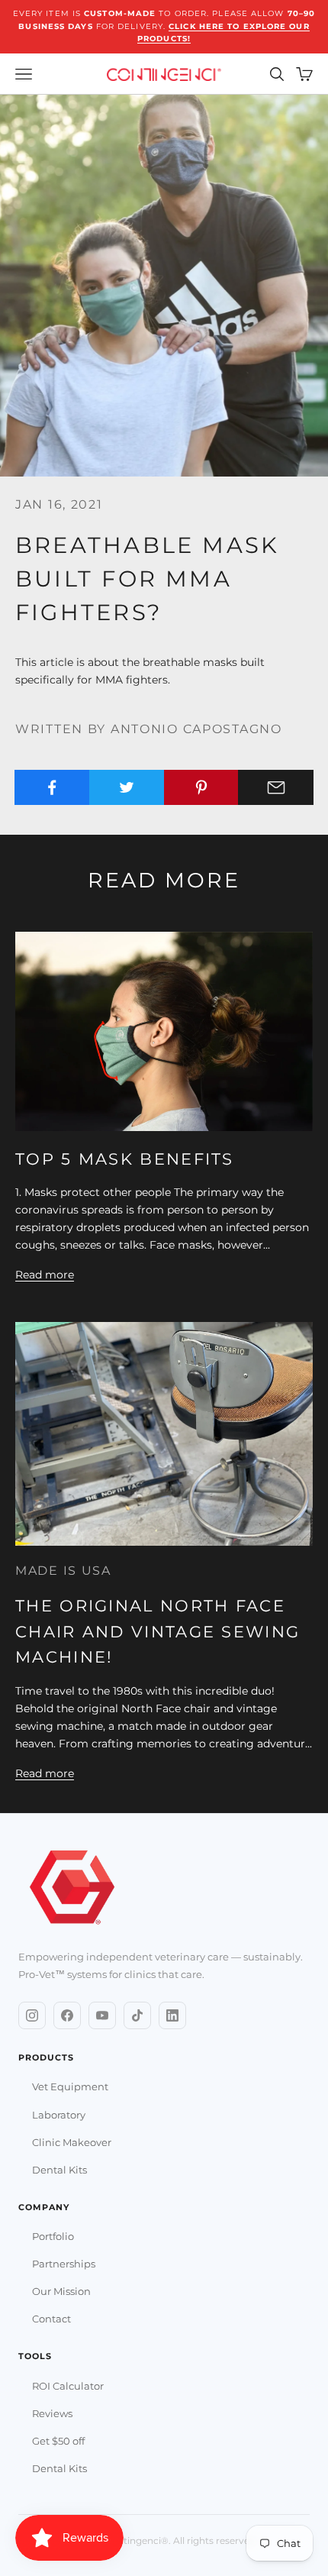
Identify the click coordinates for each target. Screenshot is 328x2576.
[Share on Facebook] (52, 787)
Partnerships (64, 2264)
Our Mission (61, 2291)
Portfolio (53, 2236)
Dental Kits (59, 2170)
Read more (45, 1275)
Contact (51, 2319)
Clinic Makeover (72, 2142)
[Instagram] (32, 2015)
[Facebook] (67, 2015)
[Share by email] (276, 787)
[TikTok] (137, 2015)
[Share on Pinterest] (202, 787)
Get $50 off (58, 2441)
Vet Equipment (70, 2086)
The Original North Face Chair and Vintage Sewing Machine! (158, 1631)
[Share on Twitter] (127, 787)
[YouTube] (102, 2015)
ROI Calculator (68, 2386)
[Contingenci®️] (72, 1889)
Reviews (52, 2413)
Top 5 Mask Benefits (125, 1159)
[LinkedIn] (172, 2015)
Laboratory (59, 2115)
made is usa (63, 1571)
